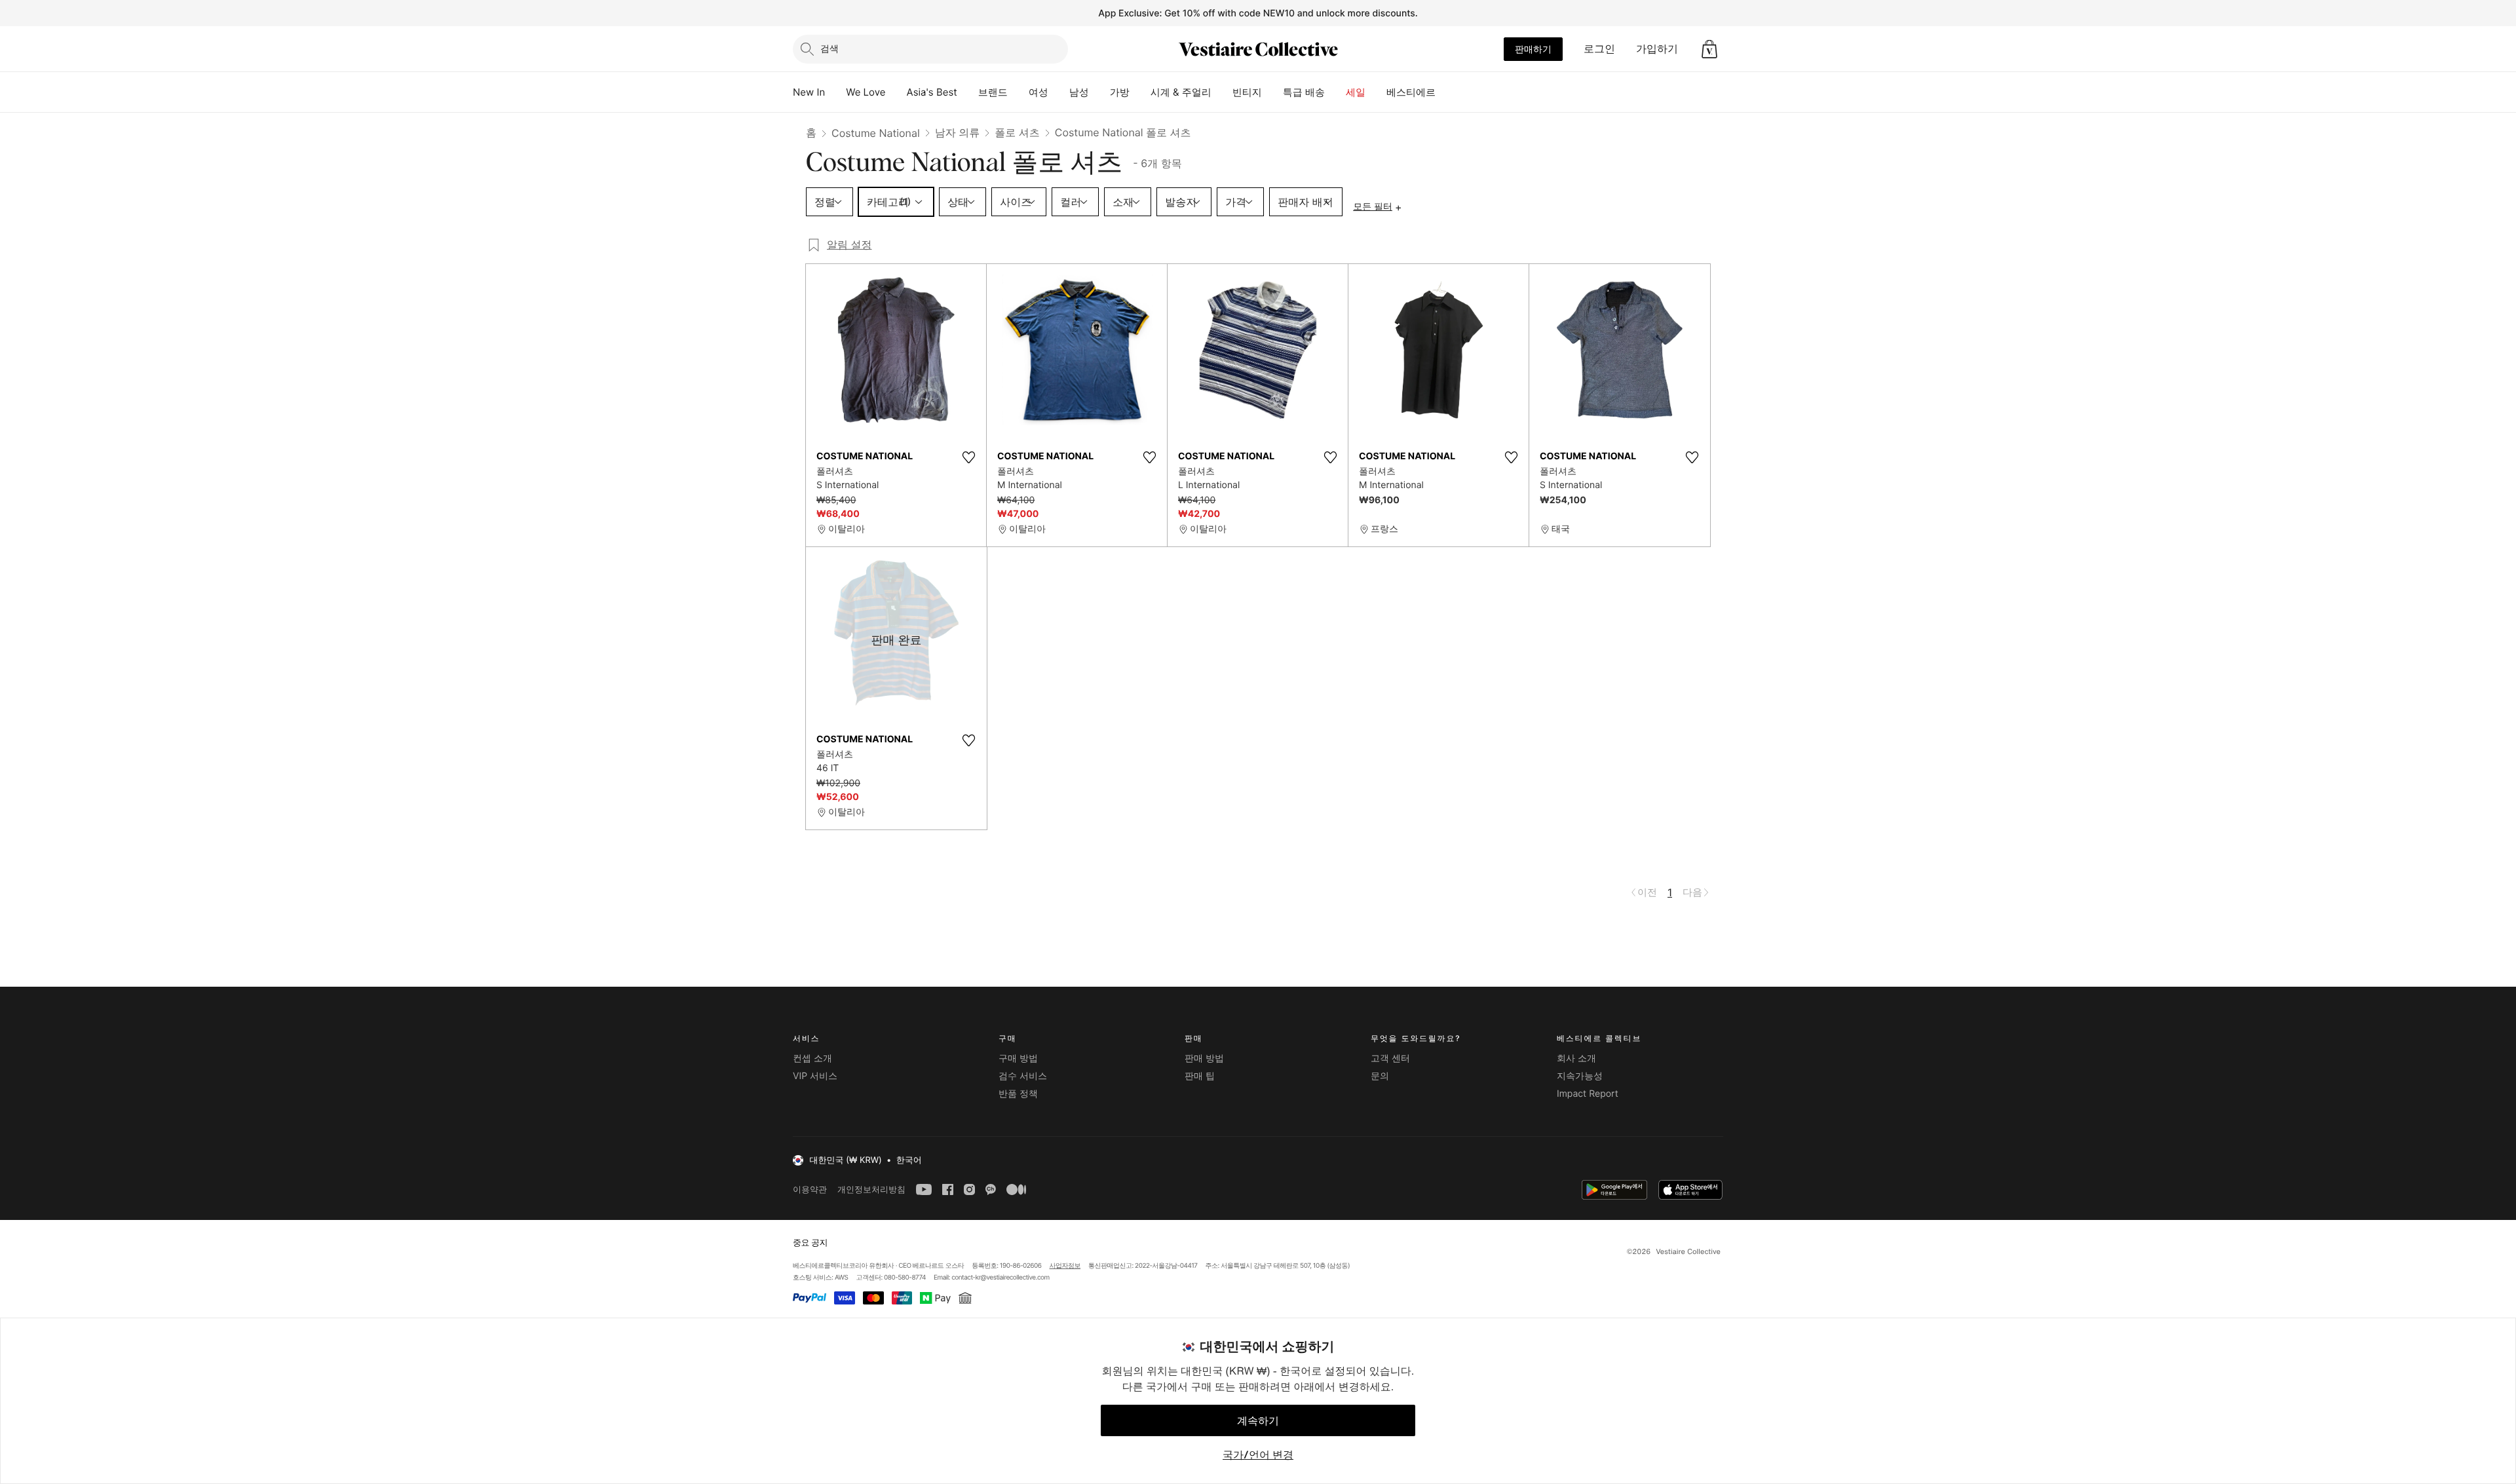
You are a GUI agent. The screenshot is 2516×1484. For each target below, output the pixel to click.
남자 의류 (958, 132)
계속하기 (1258, 1420)
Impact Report (1588, 1094)
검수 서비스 (1023, 1076)
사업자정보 (1065, 1266)
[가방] (1140, 92)
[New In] (835, 92)
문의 (1380, 1076)
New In (809, 92)
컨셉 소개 (812, 1058)
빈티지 (1247, 92)
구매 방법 (1018, 1058)
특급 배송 (1304, 92)
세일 (1356, 92)
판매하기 (1533, 49)
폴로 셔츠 (1017, 132)
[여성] (1059, 92)
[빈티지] (1272, 92)
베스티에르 (1411, 92)
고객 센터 (1390, 1058)
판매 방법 (1204, 1058)
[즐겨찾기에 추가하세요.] (968, 457)
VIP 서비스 (815, 1076)
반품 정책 (1018, 1094)
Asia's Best (932, 92)
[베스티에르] (1446, 92)
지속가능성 (1580, 1076)
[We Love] (896, 92)
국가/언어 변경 (1258, 1455)
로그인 (1599, 48)
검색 (829, 48)
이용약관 (810, 1189)
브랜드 (993, 92)
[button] (1709, 49)
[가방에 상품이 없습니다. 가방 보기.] (1709, 49)
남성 (1079, 92)
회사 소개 (1576, 1058)
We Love (866, 92)
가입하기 (1657, 48)
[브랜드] (1018, 92)
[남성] (1099, 92)
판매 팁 (1200, 1076)
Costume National (876, 133)
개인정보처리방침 (871, 1189)
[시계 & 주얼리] (1222, 92)
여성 (1039, 92)
